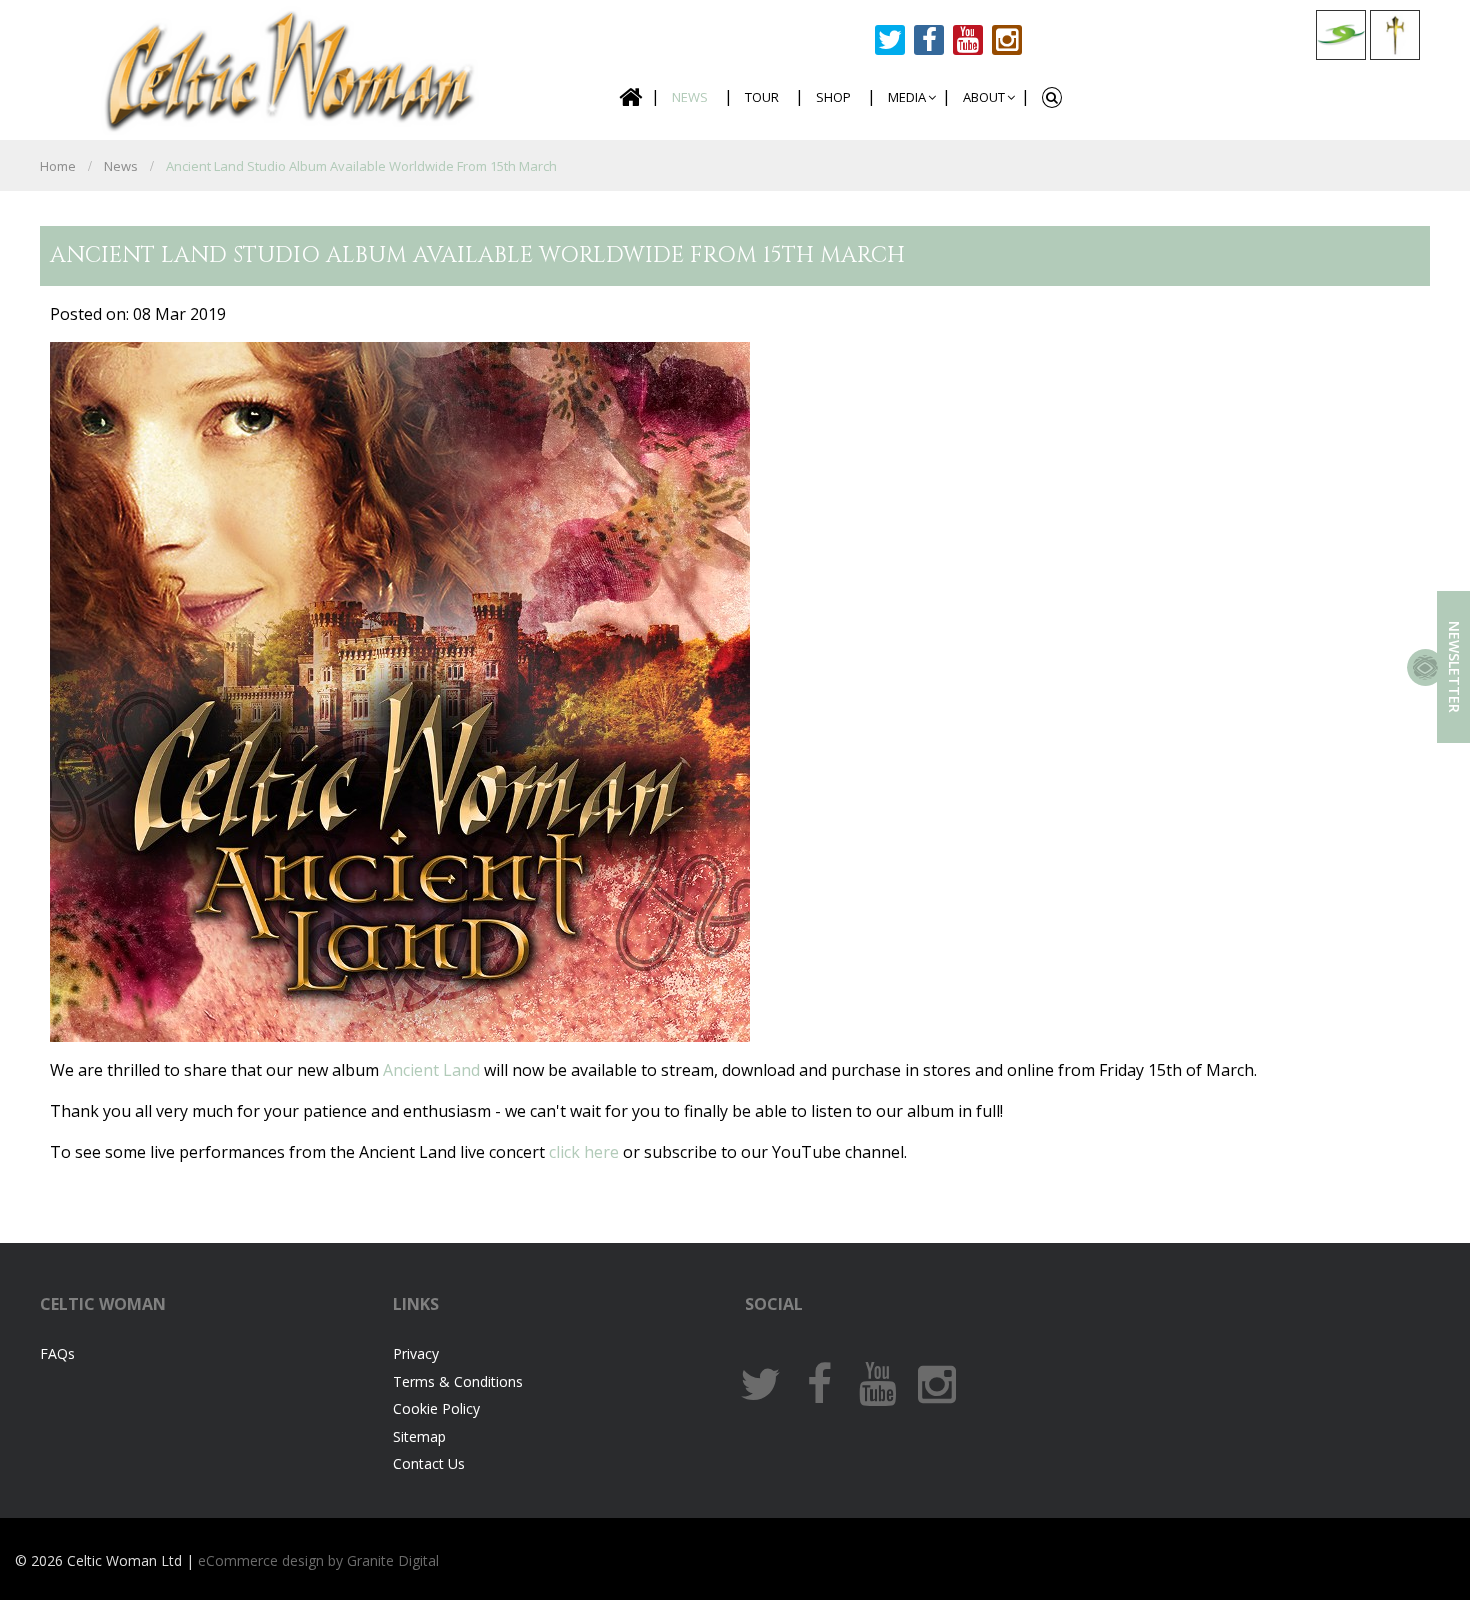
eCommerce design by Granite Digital (318, 1560)
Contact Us (429, 1463)
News (690, 97)
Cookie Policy (436, 1408)
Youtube (968, 40)
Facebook (929, 40)
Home (630, 97)
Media (907, 97)
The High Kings (1395, 35)
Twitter (890, 40)
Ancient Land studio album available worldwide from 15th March (361, 166)
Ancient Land (433, 1070)
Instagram (1007, 40)
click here (584, 1152)
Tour (762, 97)
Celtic (291, 67)
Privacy (416, 1353)
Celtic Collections (1341, 35)
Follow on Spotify (1046, 40)
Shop (833, 97)
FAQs (57, 1353)
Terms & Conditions (458, 1381)
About (984, 97)
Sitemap (419, 1436)
